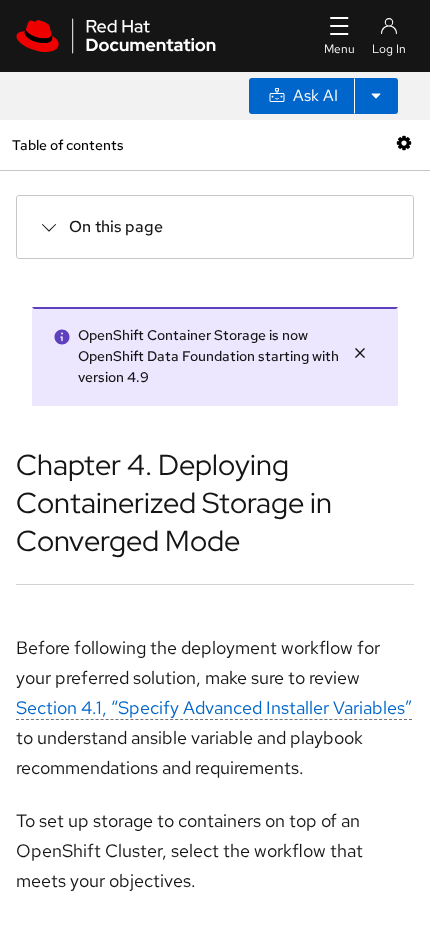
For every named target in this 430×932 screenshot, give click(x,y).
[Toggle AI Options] (376, 96)
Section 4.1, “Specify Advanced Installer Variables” (214, 707)
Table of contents (67, 144)
